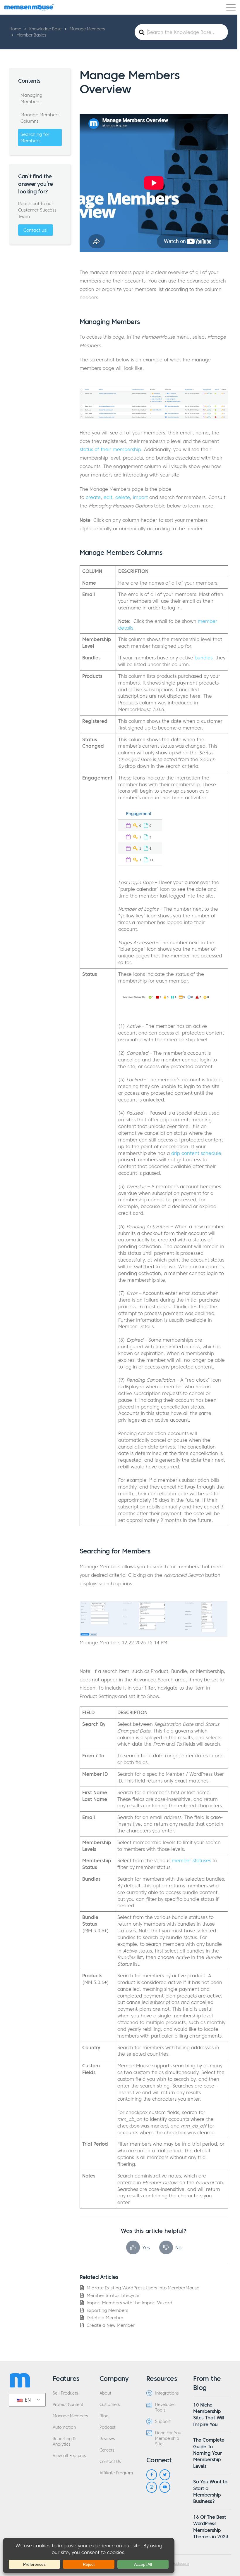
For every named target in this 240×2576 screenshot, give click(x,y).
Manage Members (70, 2416)
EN (27, 2400)
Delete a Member (105, 2318)
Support (163, 2422)
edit (108, 497)
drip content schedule (196, 1153)
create (93, 497)
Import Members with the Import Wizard (130, 2303)
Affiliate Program (116, 2473)
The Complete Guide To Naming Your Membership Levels (209, 2453)
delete (123, 497)
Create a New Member (111, 2325)
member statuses (191, 1860)
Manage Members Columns (40, 118)
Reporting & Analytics (64, 2442)
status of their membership (110, 449)
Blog (104, 2416)
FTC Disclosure (176, 2564)
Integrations (167, 2393)
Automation (64, 2427)
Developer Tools (165, 2407)
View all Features (69, 2456)
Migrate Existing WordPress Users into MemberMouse (143, 2288)
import (140, 497)
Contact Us (110, 2462)
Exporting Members (107, 2310)
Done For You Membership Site (168, 2439)
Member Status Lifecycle (113, 2295)
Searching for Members (35, 137)
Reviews (107, 2439)
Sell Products (65, 2393)
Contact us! (36, 230)
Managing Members (31, 98)
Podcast (107, 2427)
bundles (204, 658)
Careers (107, 2450)
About (105, 2393)
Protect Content (68, 2405)
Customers (110, 2405)
